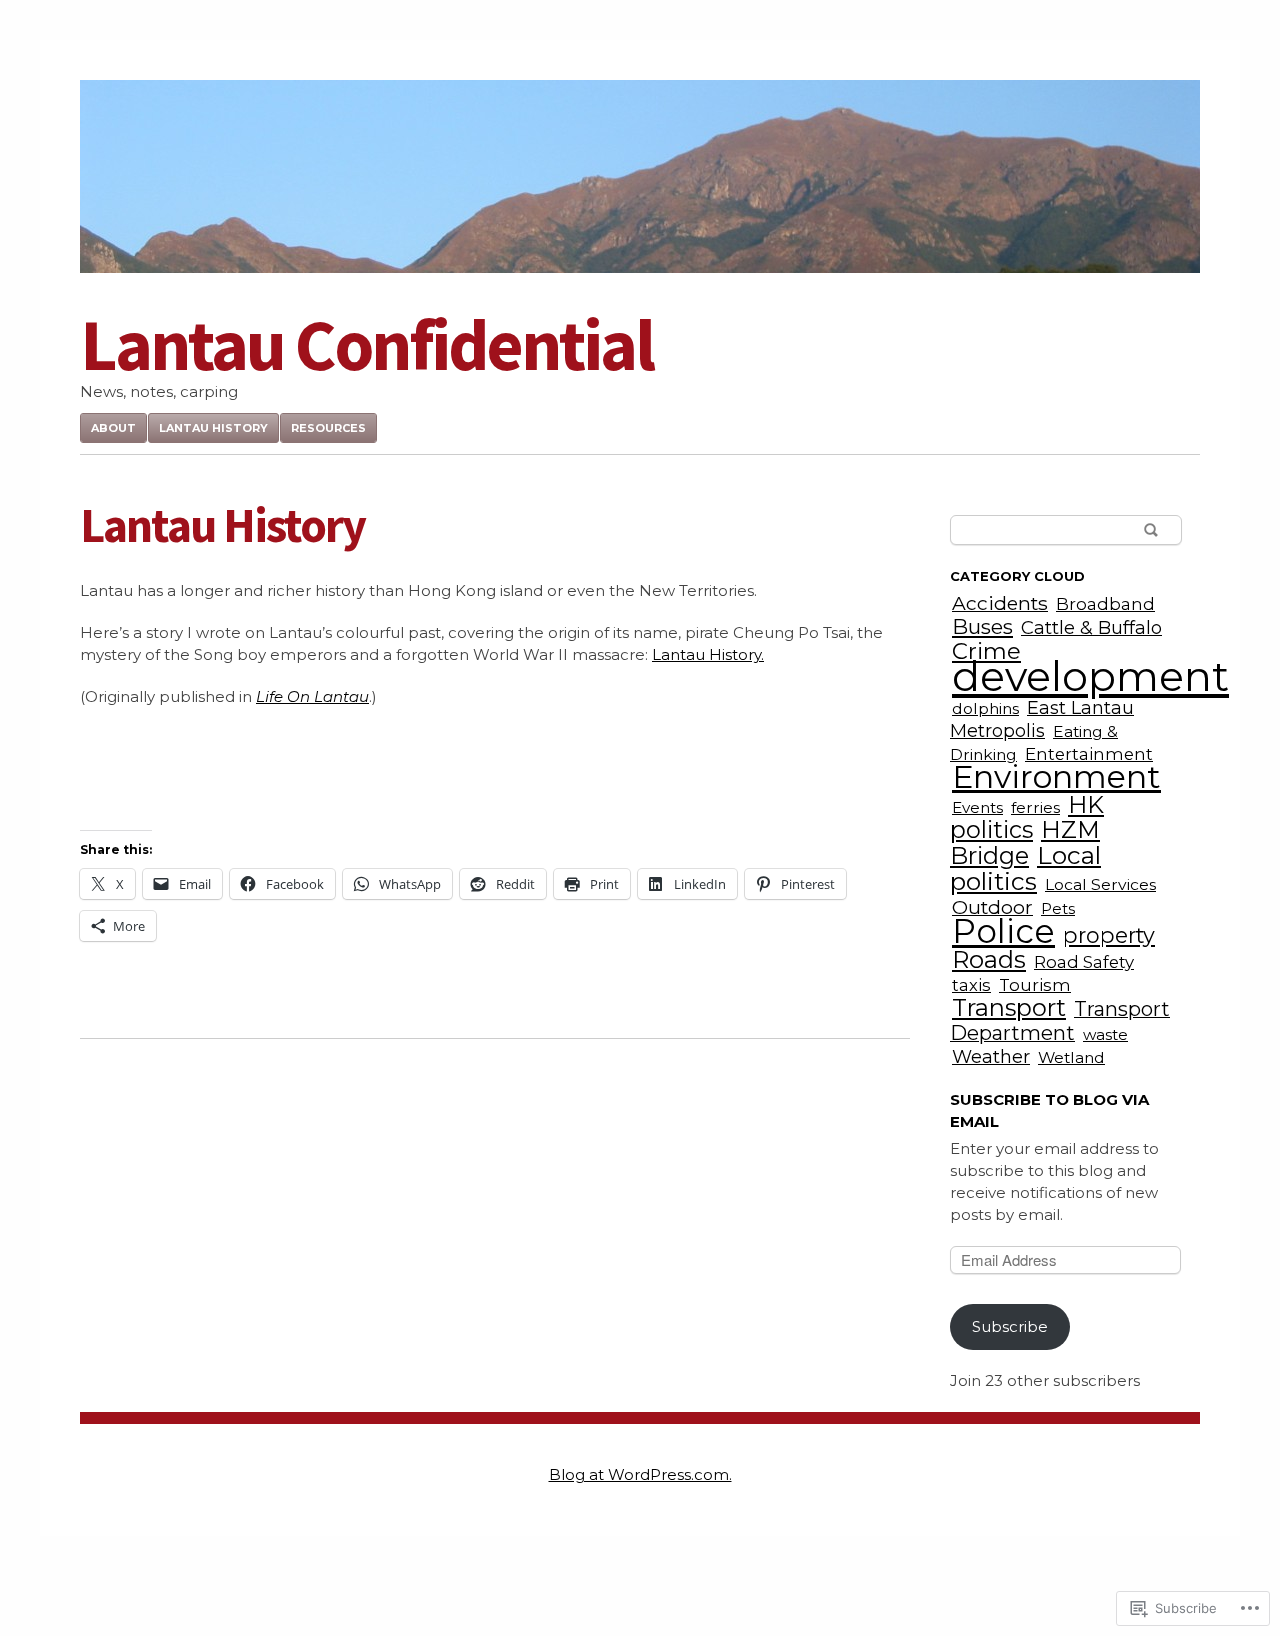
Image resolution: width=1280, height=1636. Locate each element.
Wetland (1071, 1057)
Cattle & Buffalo (1091, 627)
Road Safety (1084, 962)
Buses (982, 626)
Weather (991, 1056)
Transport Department (1060, 1021)
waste (1105, 1034)
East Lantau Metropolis (1042, 719)
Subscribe (1010, 1326)
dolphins (985, 708)
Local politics (1025, 868)
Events (977, 807)
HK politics (1027, 817)
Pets (1058, 908)
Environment (1056, 776)
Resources (328, 428)
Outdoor (992, 907)
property (1109, 935)
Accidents (1000, 603)
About (113, 428)
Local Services (1100, 884)
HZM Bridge (1025, 842)
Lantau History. (708, 654)
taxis (971, 985)
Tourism (1035, 985)
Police (1003, 931)
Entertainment (1089, 754)
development (1090, 676)
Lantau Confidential (366, 344)
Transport (1009, 1007)
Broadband (1105, 604)
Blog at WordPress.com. (640, 1474)
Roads (989, 959)
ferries (1035, 807)
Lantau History (213, 428)
